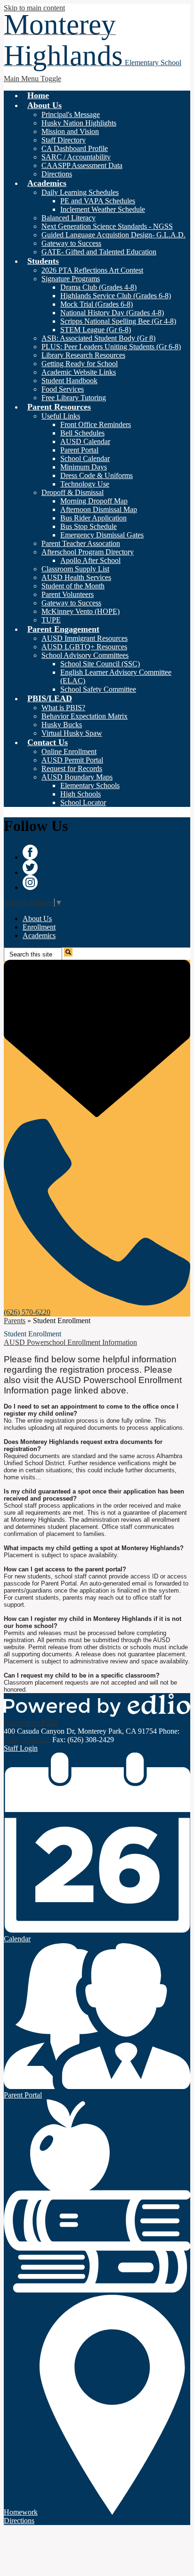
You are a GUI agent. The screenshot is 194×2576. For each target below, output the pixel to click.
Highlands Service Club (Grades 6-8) (116, 296)
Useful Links (61, 416)
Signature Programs (71, 279)
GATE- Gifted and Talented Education (99, 252)
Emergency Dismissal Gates (102, 535)
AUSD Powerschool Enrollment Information (70, 1342)
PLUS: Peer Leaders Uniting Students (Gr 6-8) (111, 347)
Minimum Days (84, 467)
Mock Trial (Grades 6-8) (97, 304)
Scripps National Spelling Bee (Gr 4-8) (118, 321)
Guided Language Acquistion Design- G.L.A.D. (113, 235)
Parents (15, 1321)
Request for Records (72, 768)
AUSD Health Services (76, 577)
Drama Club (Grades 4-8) (98, 287)
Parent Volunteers (68, 594)
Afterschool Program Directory (88, 552)
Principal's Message (71, 114)
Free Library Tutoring (74, 398)
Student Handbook (69, 381)
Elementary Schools (90, 785)
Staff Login (21, 1748)
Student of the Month (73, 586)
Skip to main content (34, 8)
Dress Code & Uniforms (97, 475)
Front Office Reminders (96, 424)
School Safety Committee (98, 689)
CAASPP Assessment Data (82, 165)
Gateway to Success (71, 243)
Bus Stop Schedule (89, 526)
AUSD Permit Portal (72, 760)
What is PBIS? (63, 708)
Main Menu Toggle (32, 79)
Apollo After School (90, 560)
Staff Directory (64, 140)
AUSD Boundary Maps (77, 777)
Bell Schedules (82, 433)
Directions (57, 174)
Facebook (30, 852)
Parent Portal (79, 450)
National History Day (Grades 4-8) (112, 313)
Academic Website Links (79, 372)
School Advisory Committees (85, 655)
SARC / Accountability (76, 157)
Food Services (63, 389)
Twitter (30, 867)
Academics (39, 936)
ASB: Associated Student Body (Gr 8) (98, 338)
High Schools (81, 794)
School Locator (83, 802)
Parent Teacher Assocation (81, 543)
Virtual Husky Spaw (72, 733)
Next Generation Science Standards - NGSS (107, 226)
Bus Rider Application (93, 518)
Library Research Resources (83, 355)
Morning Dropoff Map (94, 501)
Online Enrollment (69, 751)
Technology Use (85, 484)
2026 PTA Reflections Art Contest (92, 270)
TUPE (51, 620)
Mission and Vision (70, 131)
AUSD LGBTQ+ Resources (84, 647)
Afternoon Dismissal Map (99, 509)
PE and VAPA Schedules (98, 201)
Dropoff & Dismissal (73, 492)
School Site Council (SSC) (100, 664)
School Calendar (85, 458)
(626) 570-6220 (27, 1740)
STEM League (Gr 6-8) (96, 330)
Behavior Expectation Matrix (85, 716)
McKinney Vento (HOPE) (81, 611)
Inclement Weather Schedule (103, 209)
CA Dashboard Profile (75, 148)
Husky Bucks (62, 725)
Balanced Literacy (69, 218)
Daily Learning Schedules (80, 192)
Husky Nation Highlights (79, 123)
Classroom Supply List (75, 569)
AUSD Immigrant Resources (85, 638)
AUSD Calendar (85, 441)
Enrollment (39, 927)
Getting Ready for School (80, 364)
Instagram (30, 882)
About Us (37, 919)
